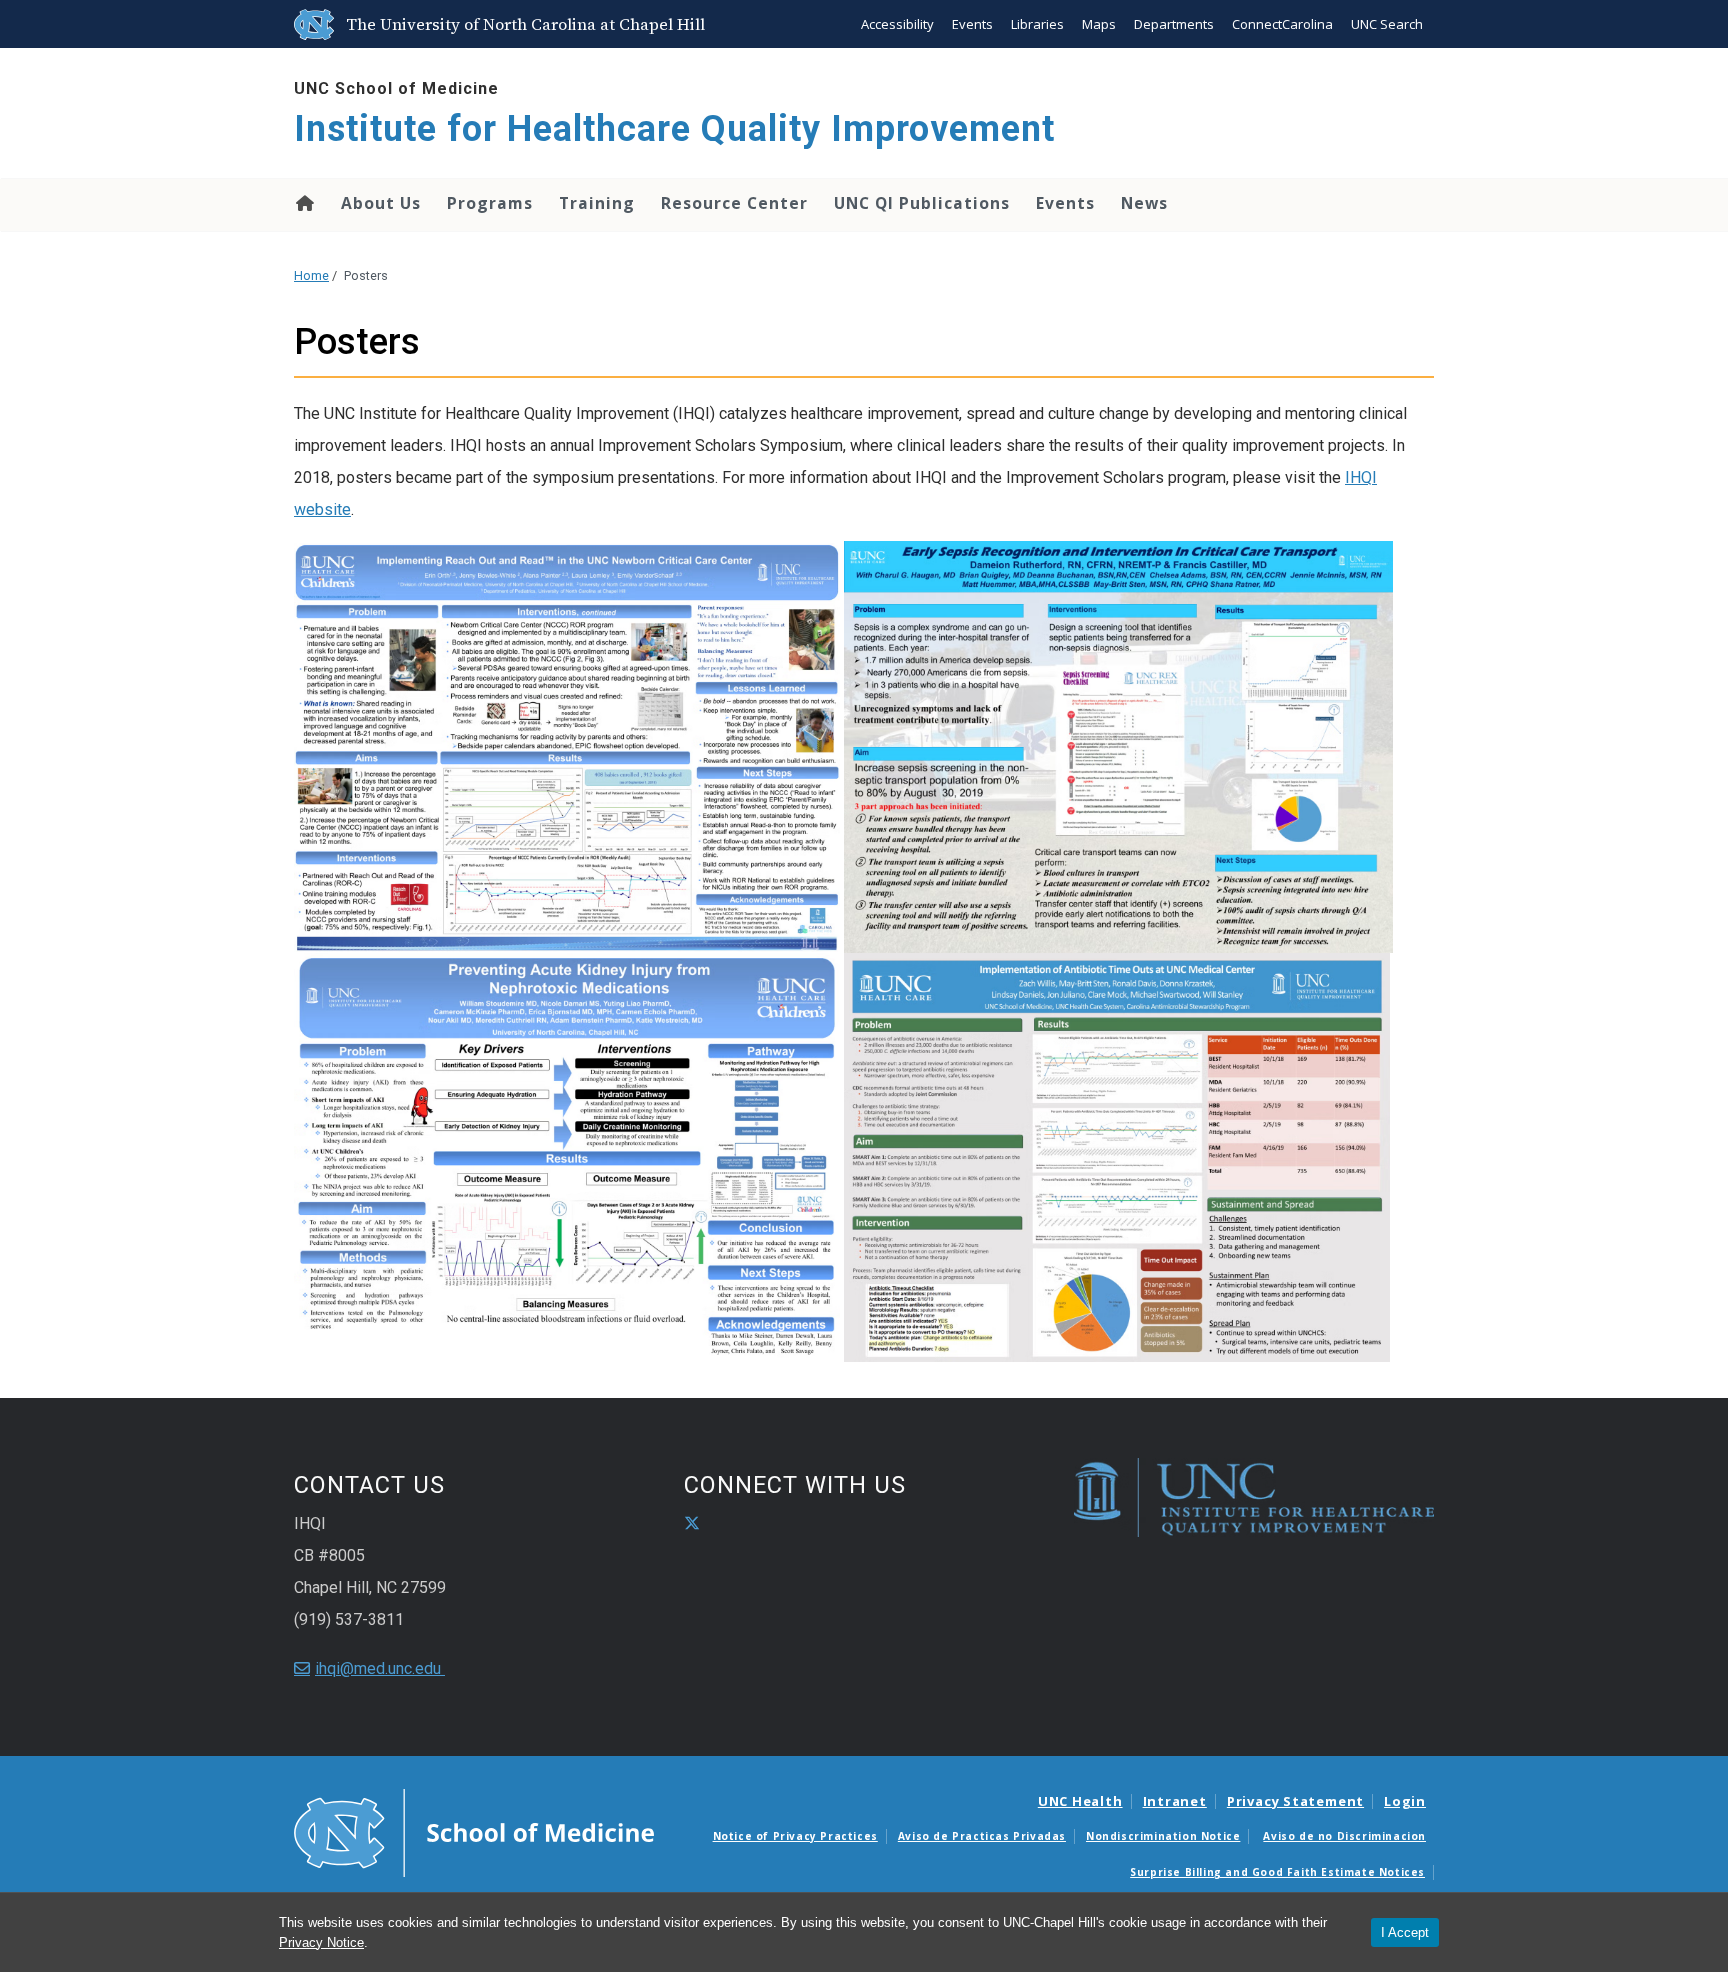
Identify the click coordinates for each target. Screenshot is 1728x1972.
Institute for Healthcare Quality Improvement (674, 129)
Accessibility (897, 24)
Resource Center (734, 203)
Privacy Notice (321, 1942)
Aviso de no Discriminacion (1344, 1836)
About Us (381, 203)
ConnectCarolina (1282, 24)
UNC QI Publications (922, 203)
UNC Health (1080, 1801)
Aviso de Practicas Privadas (982, 1836)
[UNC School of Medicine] (474, 1831)
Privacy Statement (1295, 1801)
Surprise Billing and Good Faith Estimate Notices (1277, 1872)
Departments (1174, 24)
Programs (490, 203)
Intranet (1175, 1801)
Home (303, 203)
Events (972, 24)
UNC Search (1387, 24)
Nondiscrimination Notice (1163, 1836)
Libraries (1037, 24)
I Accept (1405, 1932)
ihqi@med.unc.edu (380, 1668)
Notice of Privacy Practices (795, 1836)
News (1144, 203)
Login (1405, 1801)
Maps (1099, 24)
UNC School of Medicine (396, 88)
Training (597, 203)
